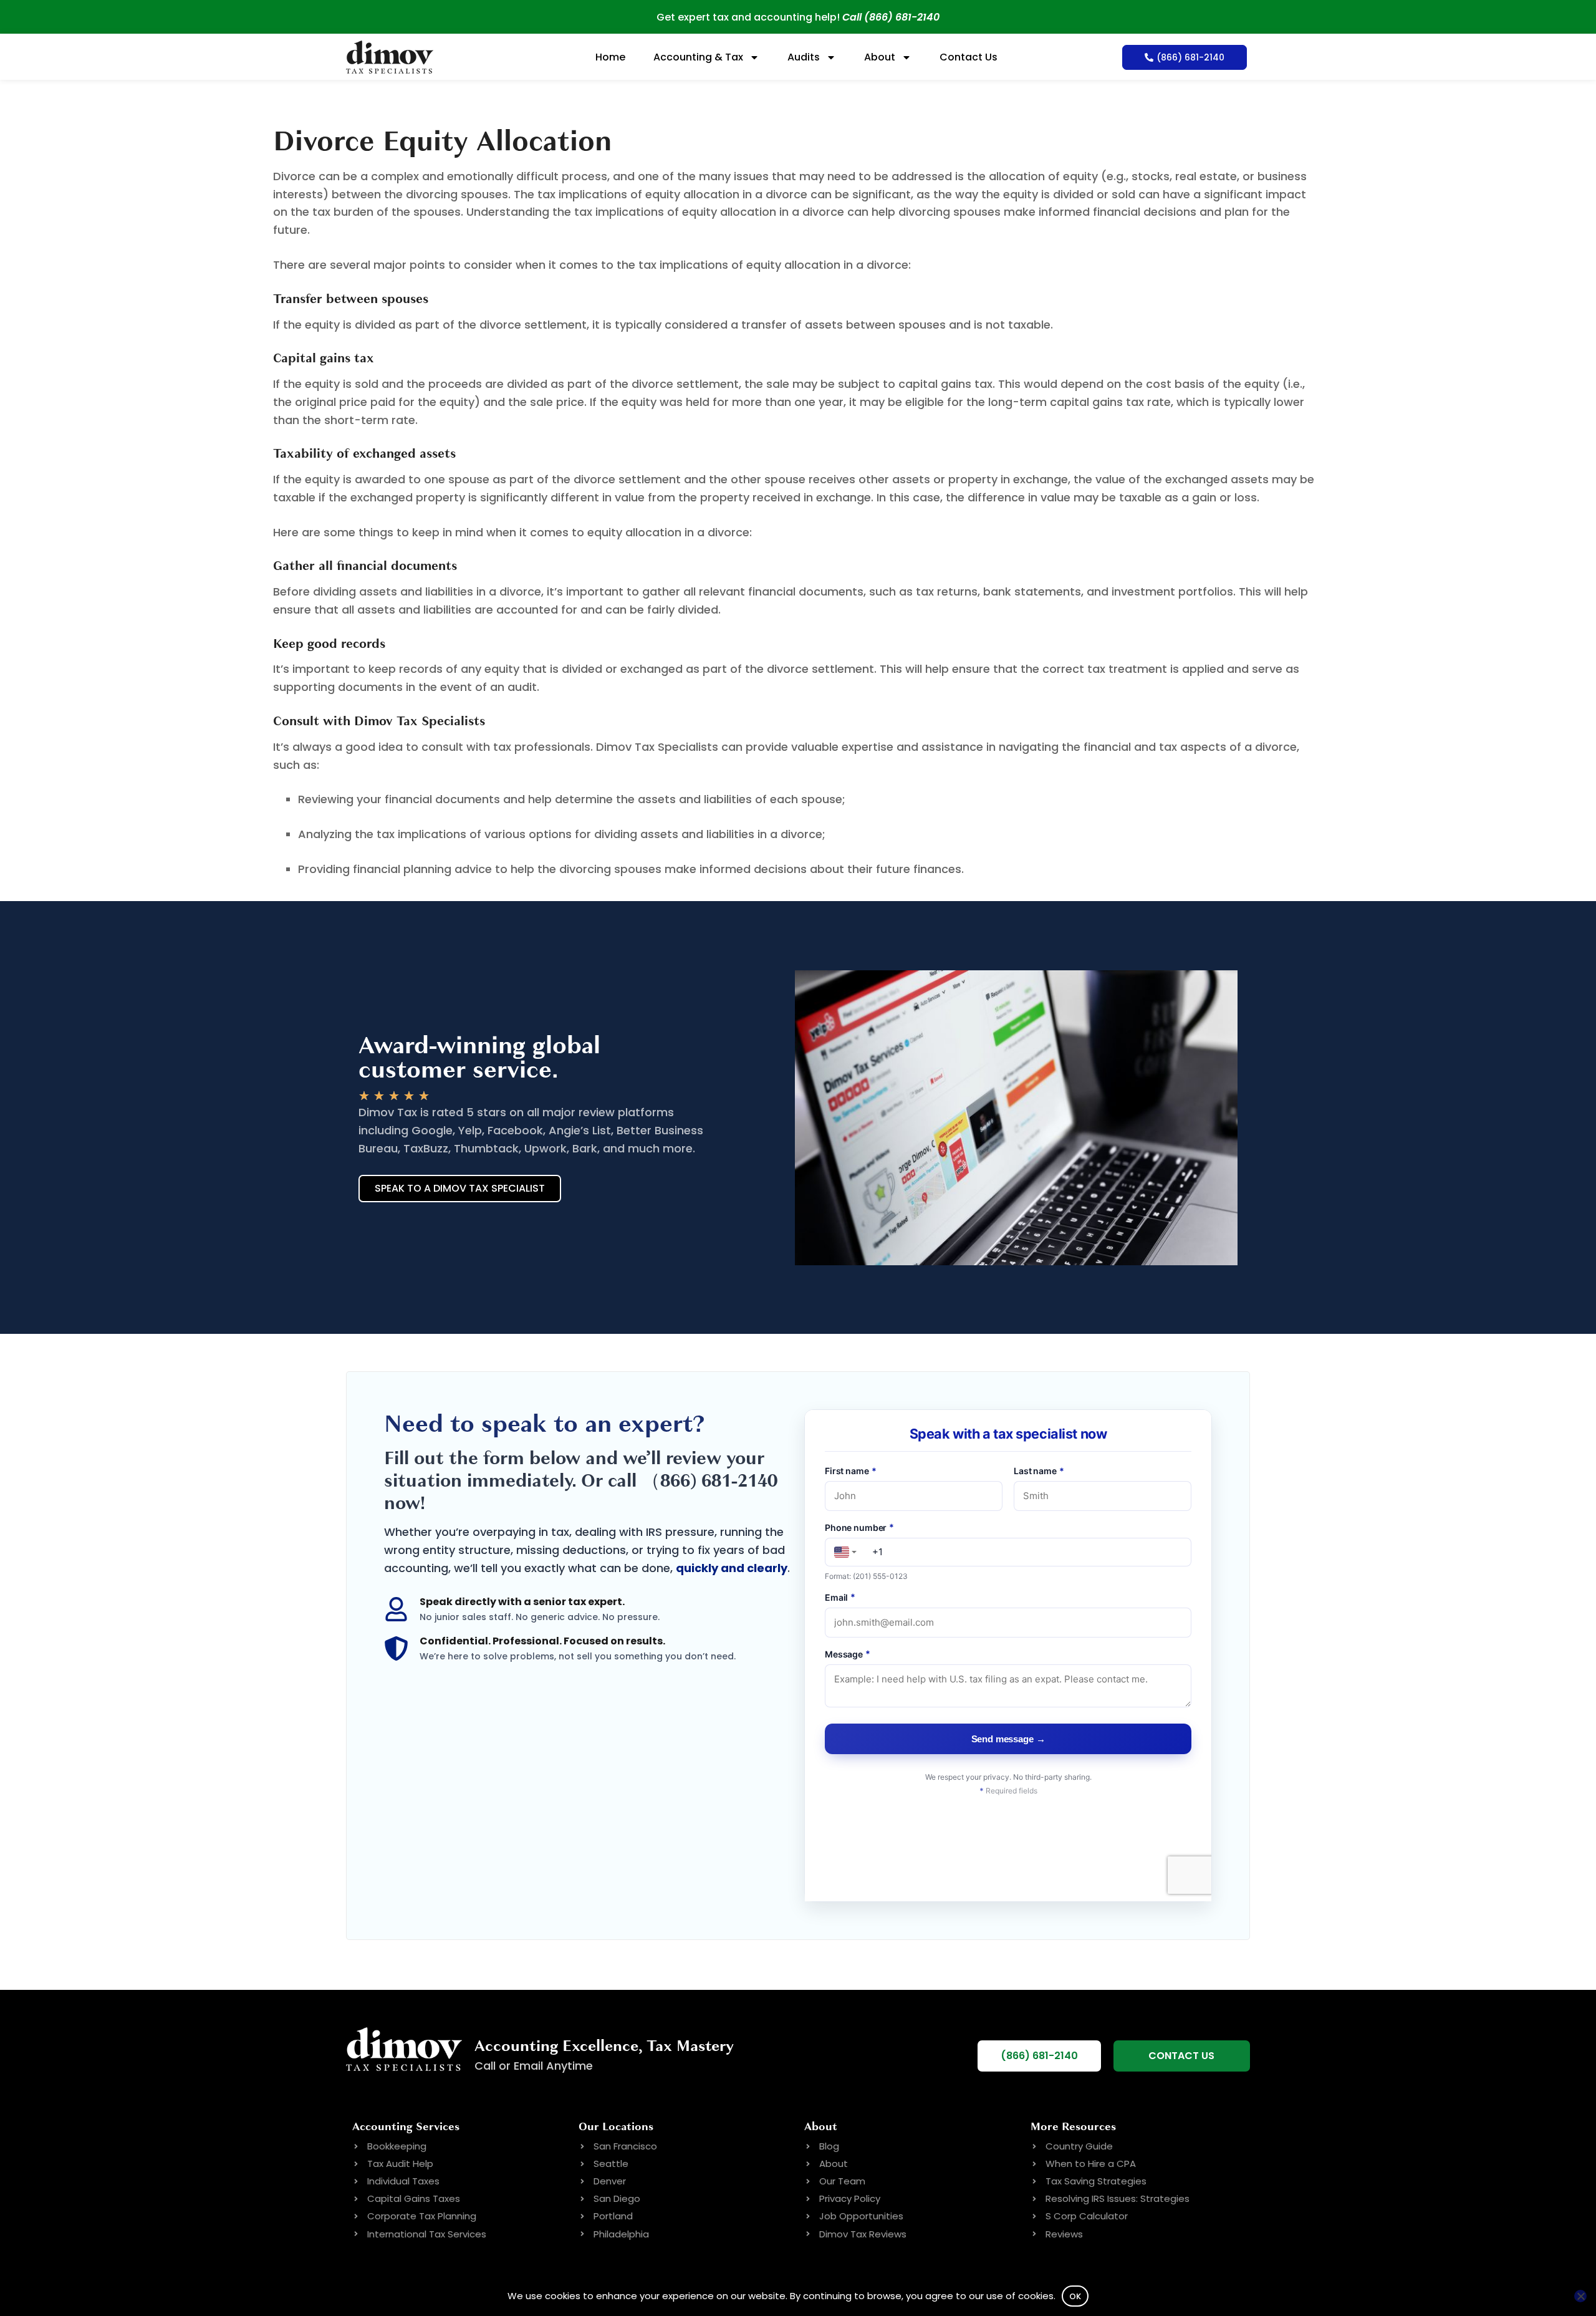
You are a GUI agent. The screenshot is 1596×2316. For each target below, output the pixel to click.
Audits (804, 57)
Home (610, 57)
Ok (1075, 2296)
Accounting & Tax (698, 57)
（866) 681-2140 (709, 1481)
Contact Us (969, 57)
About (880, 57)
